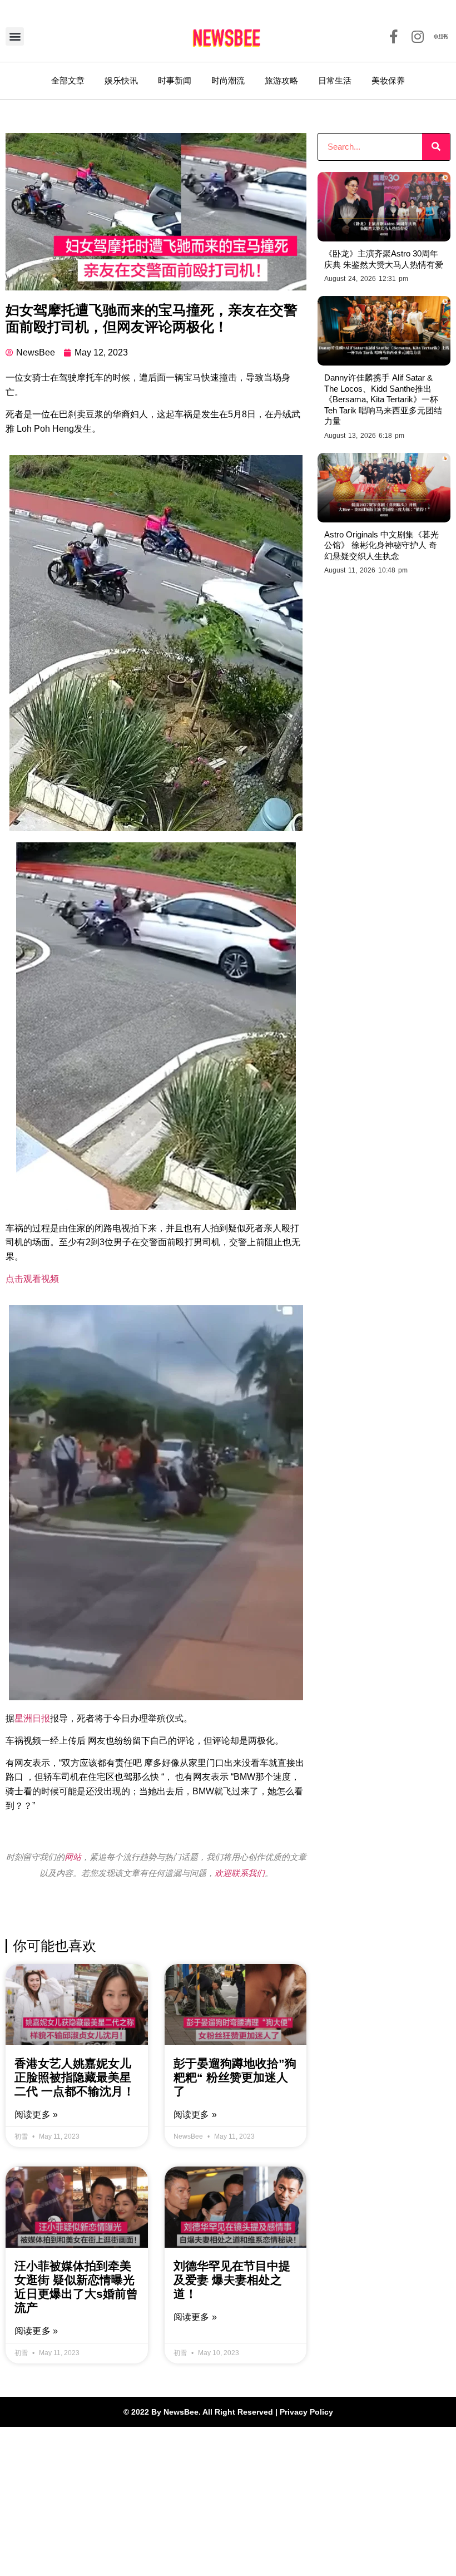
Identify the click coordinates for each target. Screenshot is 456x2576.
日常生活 (335, 80)
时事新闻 (175, 80)
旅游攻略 (281, 80)
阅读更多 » (36, 2114)
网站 (73, 1857)
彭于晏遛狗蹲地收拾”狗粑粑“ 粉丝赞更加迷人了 (235, 2077)
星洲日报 (32, 1718)
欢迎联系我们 (240, 1873)
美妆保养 (388, 80)
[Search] (436, 147)
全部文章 (68, 80)
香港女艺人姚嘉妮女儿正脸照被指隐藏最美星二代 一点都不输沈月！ (75, 2077)
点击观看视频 (32, 1279)
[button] (15, 36)
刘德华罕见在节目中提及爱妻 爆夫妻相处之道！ (232, 2280)
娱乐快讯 (121, 80)
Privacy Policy (306, 2412)
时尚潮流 (228, 80)
